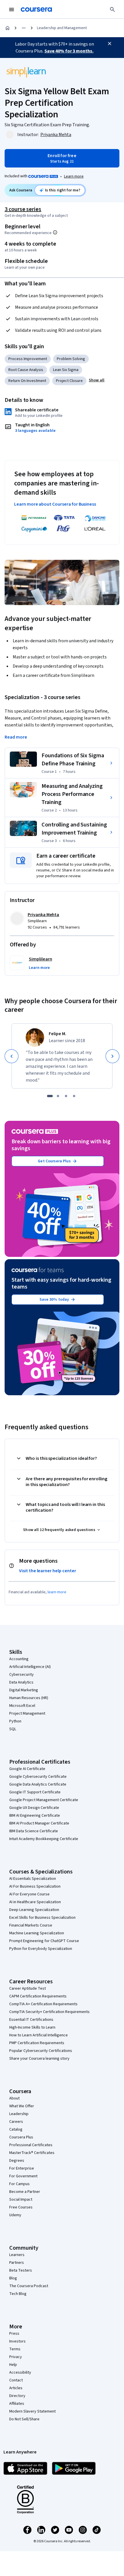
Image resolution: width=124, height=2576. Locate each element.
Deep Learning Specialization (34, 1910)
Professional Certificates (31, 2145)
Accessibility (20, 2372)
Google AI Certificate (27, 1769)
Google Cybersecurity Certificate (38, 1777)
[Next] (112, 1056)
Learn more (74, 176)
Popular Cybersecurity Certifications (41, 2051)
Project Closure (69, 381)
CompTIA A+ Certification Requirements (43, 2004)
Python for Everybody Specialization (41, 1949)
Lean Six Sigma (66, 370)
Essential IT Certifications (31, 2020)
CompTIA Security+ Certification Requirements (49, 2012)
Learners (17, 2255)
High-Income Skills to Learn (32, 2027)
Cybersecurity (21, 1675)
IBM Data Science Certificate (34, 1831)
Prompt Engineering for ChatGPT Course (44, 1941)
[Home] (7, 28)
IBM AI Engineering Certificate (35, 1816)
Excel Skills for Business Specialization (42, 1918)
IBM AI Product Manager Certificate (39, 1823)
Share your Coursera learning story (39, 2059)
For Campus (19, 2184)
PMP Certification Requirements (37, 2043)
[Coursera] (36, 10)
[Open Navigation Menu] (12, 10)
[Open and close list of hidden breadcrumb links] (24, 28)
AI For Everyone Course (29, 1894)
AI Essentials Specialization (33, 1879)
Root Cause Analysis (26, 370)
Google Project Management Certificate (44, 1800)
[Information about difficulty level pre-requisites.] (55, 232)
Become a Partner (25, 2192)
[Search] (112, 10)
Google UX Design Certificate (34, 1808)
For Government (23, 2176)
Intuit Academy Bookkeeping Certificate (44, 1839)
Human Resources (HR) (29, 1698)
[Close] (110, 44)
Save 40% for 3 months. (69, 51)
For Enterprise (22, 2168)
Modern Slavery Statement (32, 2411)
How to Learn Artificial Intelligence (38, 2035)
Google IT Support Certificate (35, 1792)
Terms (15, 2349)
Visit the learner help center (48, 1571)
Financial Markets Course (31, 1925)
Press (14, 2334)
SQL (13, 1729)
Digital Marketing (24, 1690)
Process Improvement (28, 359)
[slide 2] (58, 1096)
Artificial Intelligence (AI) (30, 1667)
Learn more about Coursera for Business (55, 504)
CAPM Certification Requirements (38, 1996)
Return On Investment (27, 381)
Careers (16, 2122)
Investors (17, 2341)
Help (13, 2365)
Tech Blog (18, 2294)
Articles (16, 2388)
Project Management (27, 1713)
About (14, 2098)
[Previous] (12, 1056)
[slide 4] (74, 1096)
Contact (16, 2380)
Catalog (16, 2129)
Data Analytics (21, 1682)
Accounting (19, 1659)
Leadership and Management (62, 28)
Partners (17, 2263)
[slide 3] (66, 1096)
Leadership (19, 2114)
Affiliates (17, 2404)
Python (15, 1721)
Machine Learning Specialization (37, 1933)
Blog (13, 2278)
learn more (57, 1592)
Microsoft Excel (22, 1706)
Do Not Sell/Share (24, 2419)
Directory (17, 2396)
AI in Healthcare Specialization (35, 1902)
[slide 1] (50, 1096)
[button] (97, 380)
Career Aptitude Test (28, 1989)
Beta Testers (21, 2270)
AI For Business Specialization (35, 1886)
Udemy (15, 2215)
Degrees (17, 2161)
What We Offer (22, 2106)
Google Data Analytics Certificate (38, 1784)
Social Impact (21, 2200)
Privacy (16, 2357)
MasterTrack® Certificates (32, 2153)
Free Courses (21, 2207)
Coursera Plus (21, 2137)
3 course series (23, 209)
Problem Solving (71, 359)
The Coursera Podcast (29, 2286)
